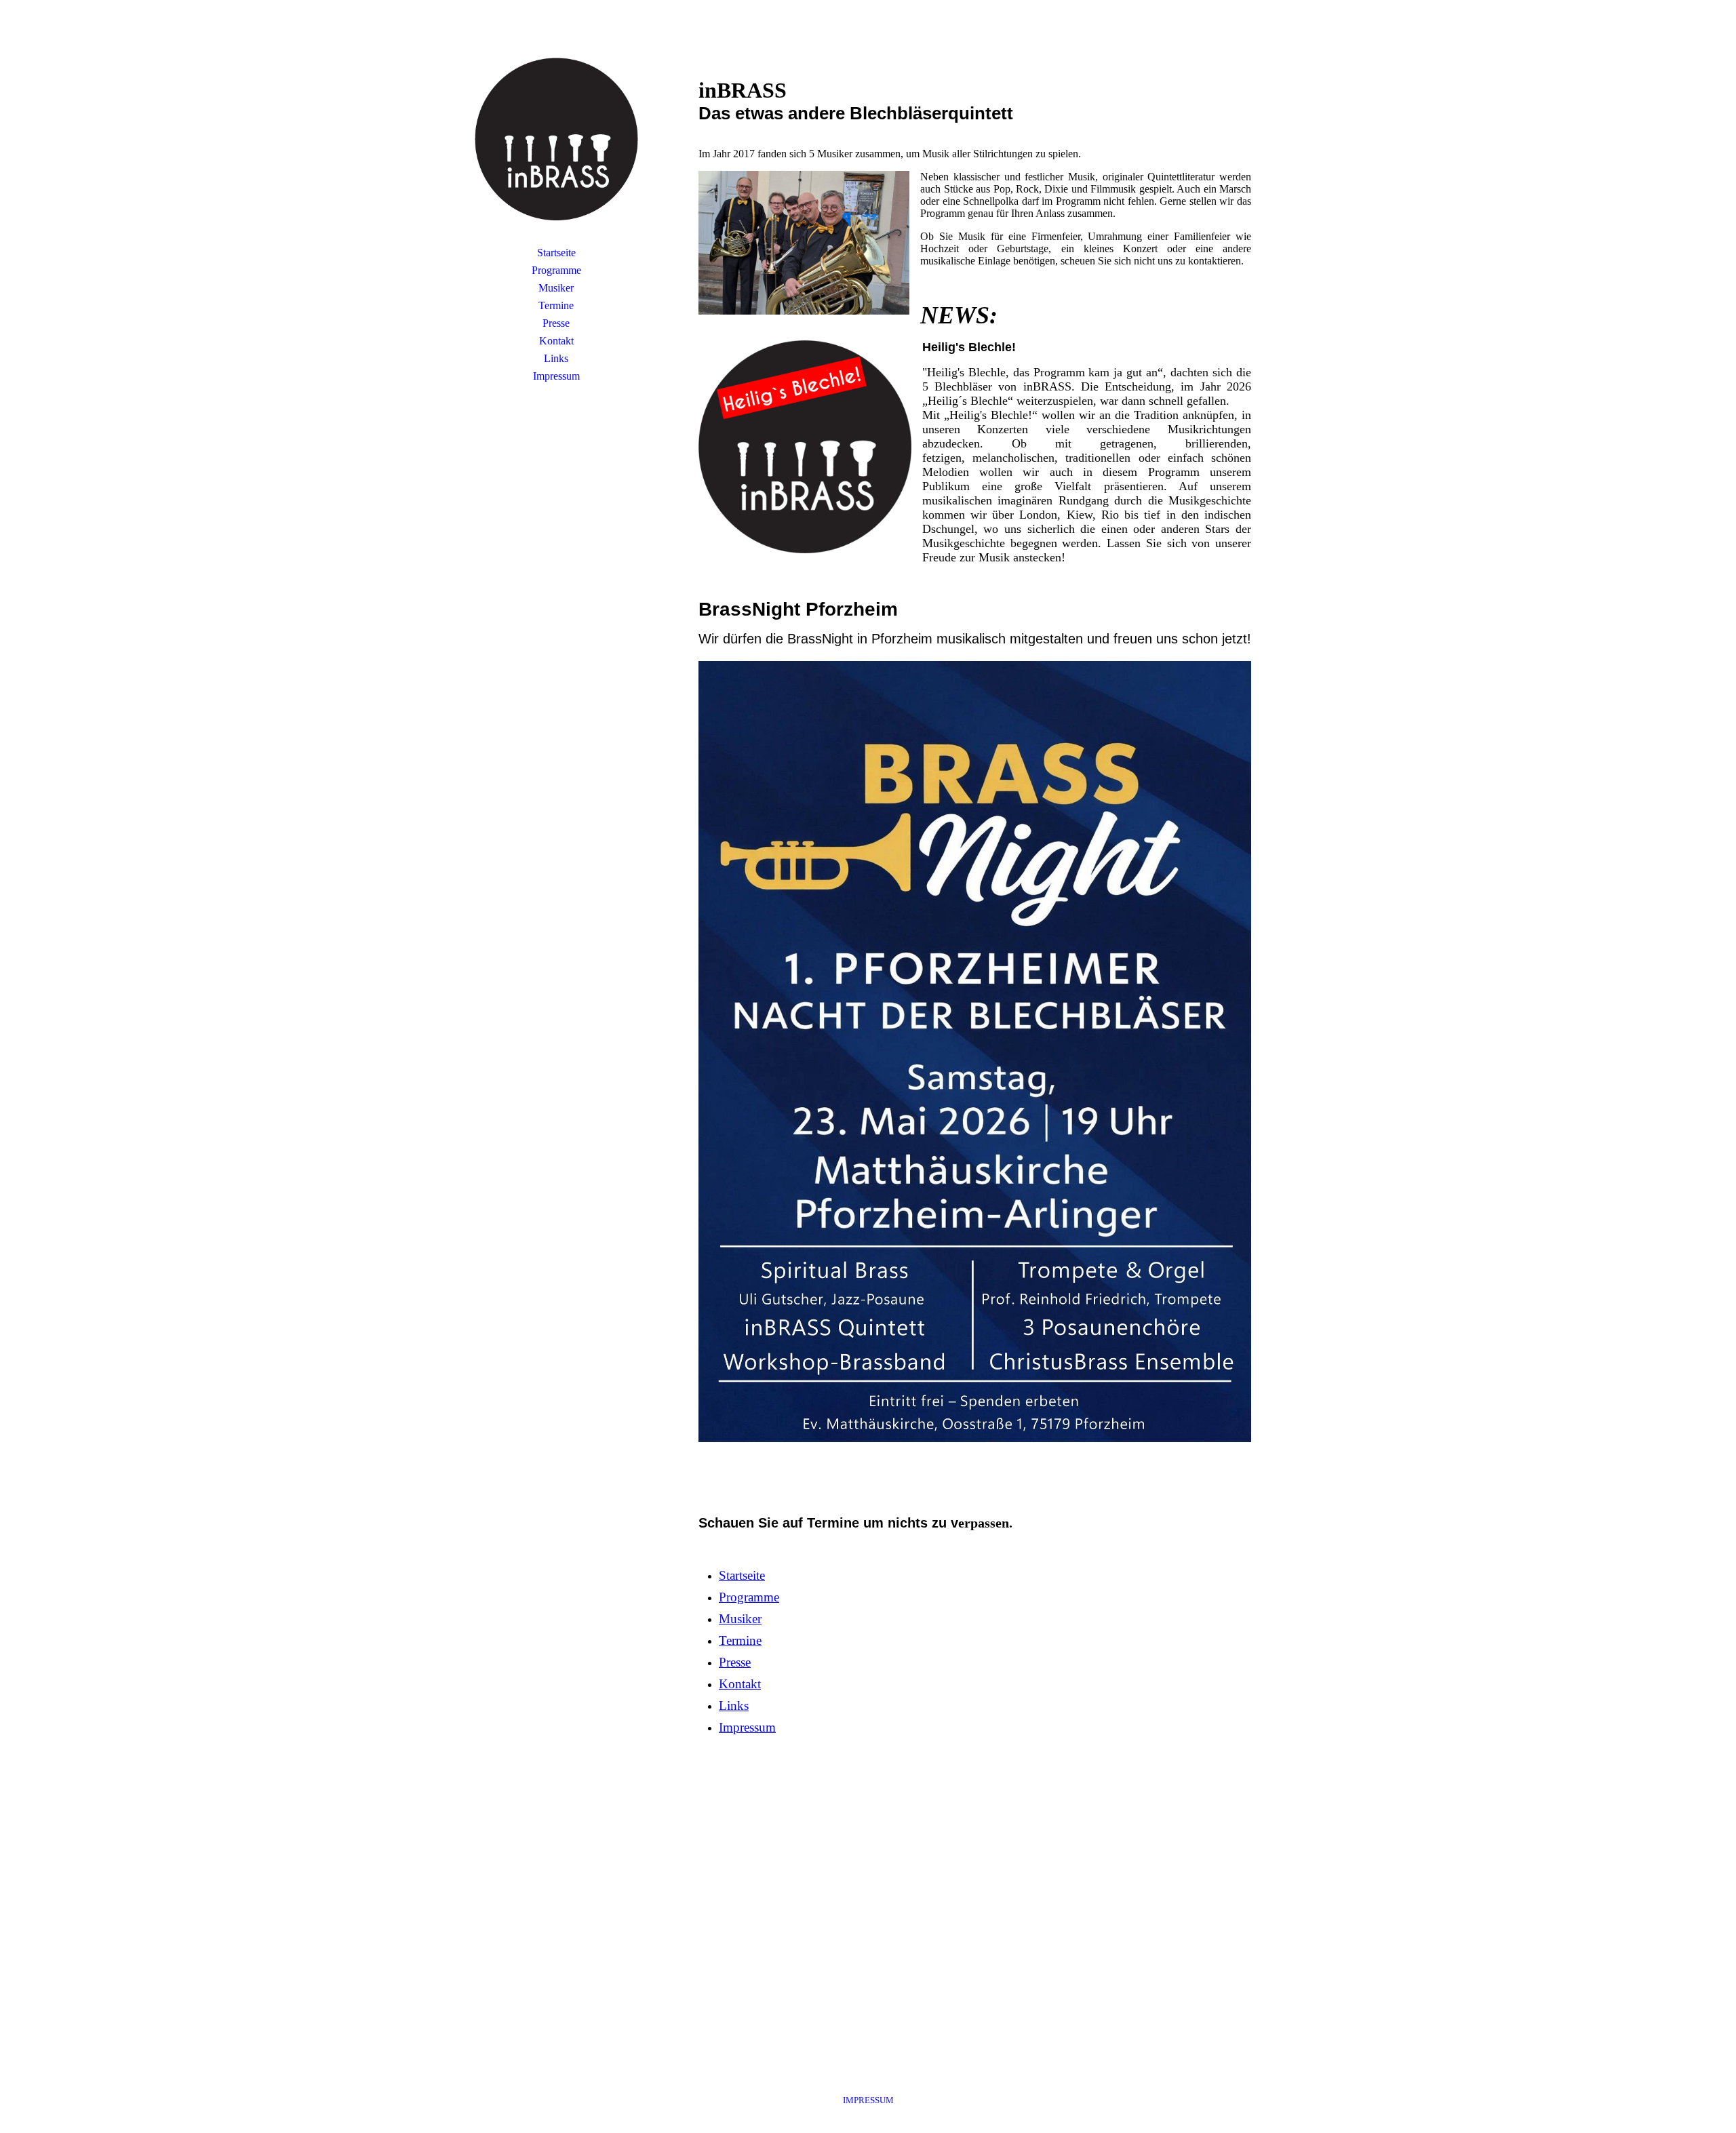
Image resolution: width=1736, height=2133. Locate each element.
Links (556, 358)
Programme (556, 270)
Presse (556, 323)
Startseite (556, 253)
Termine (556, 305)
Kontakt (556, 341)
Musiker (556, 288)
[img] (556, 139)
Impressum (556, 376)
